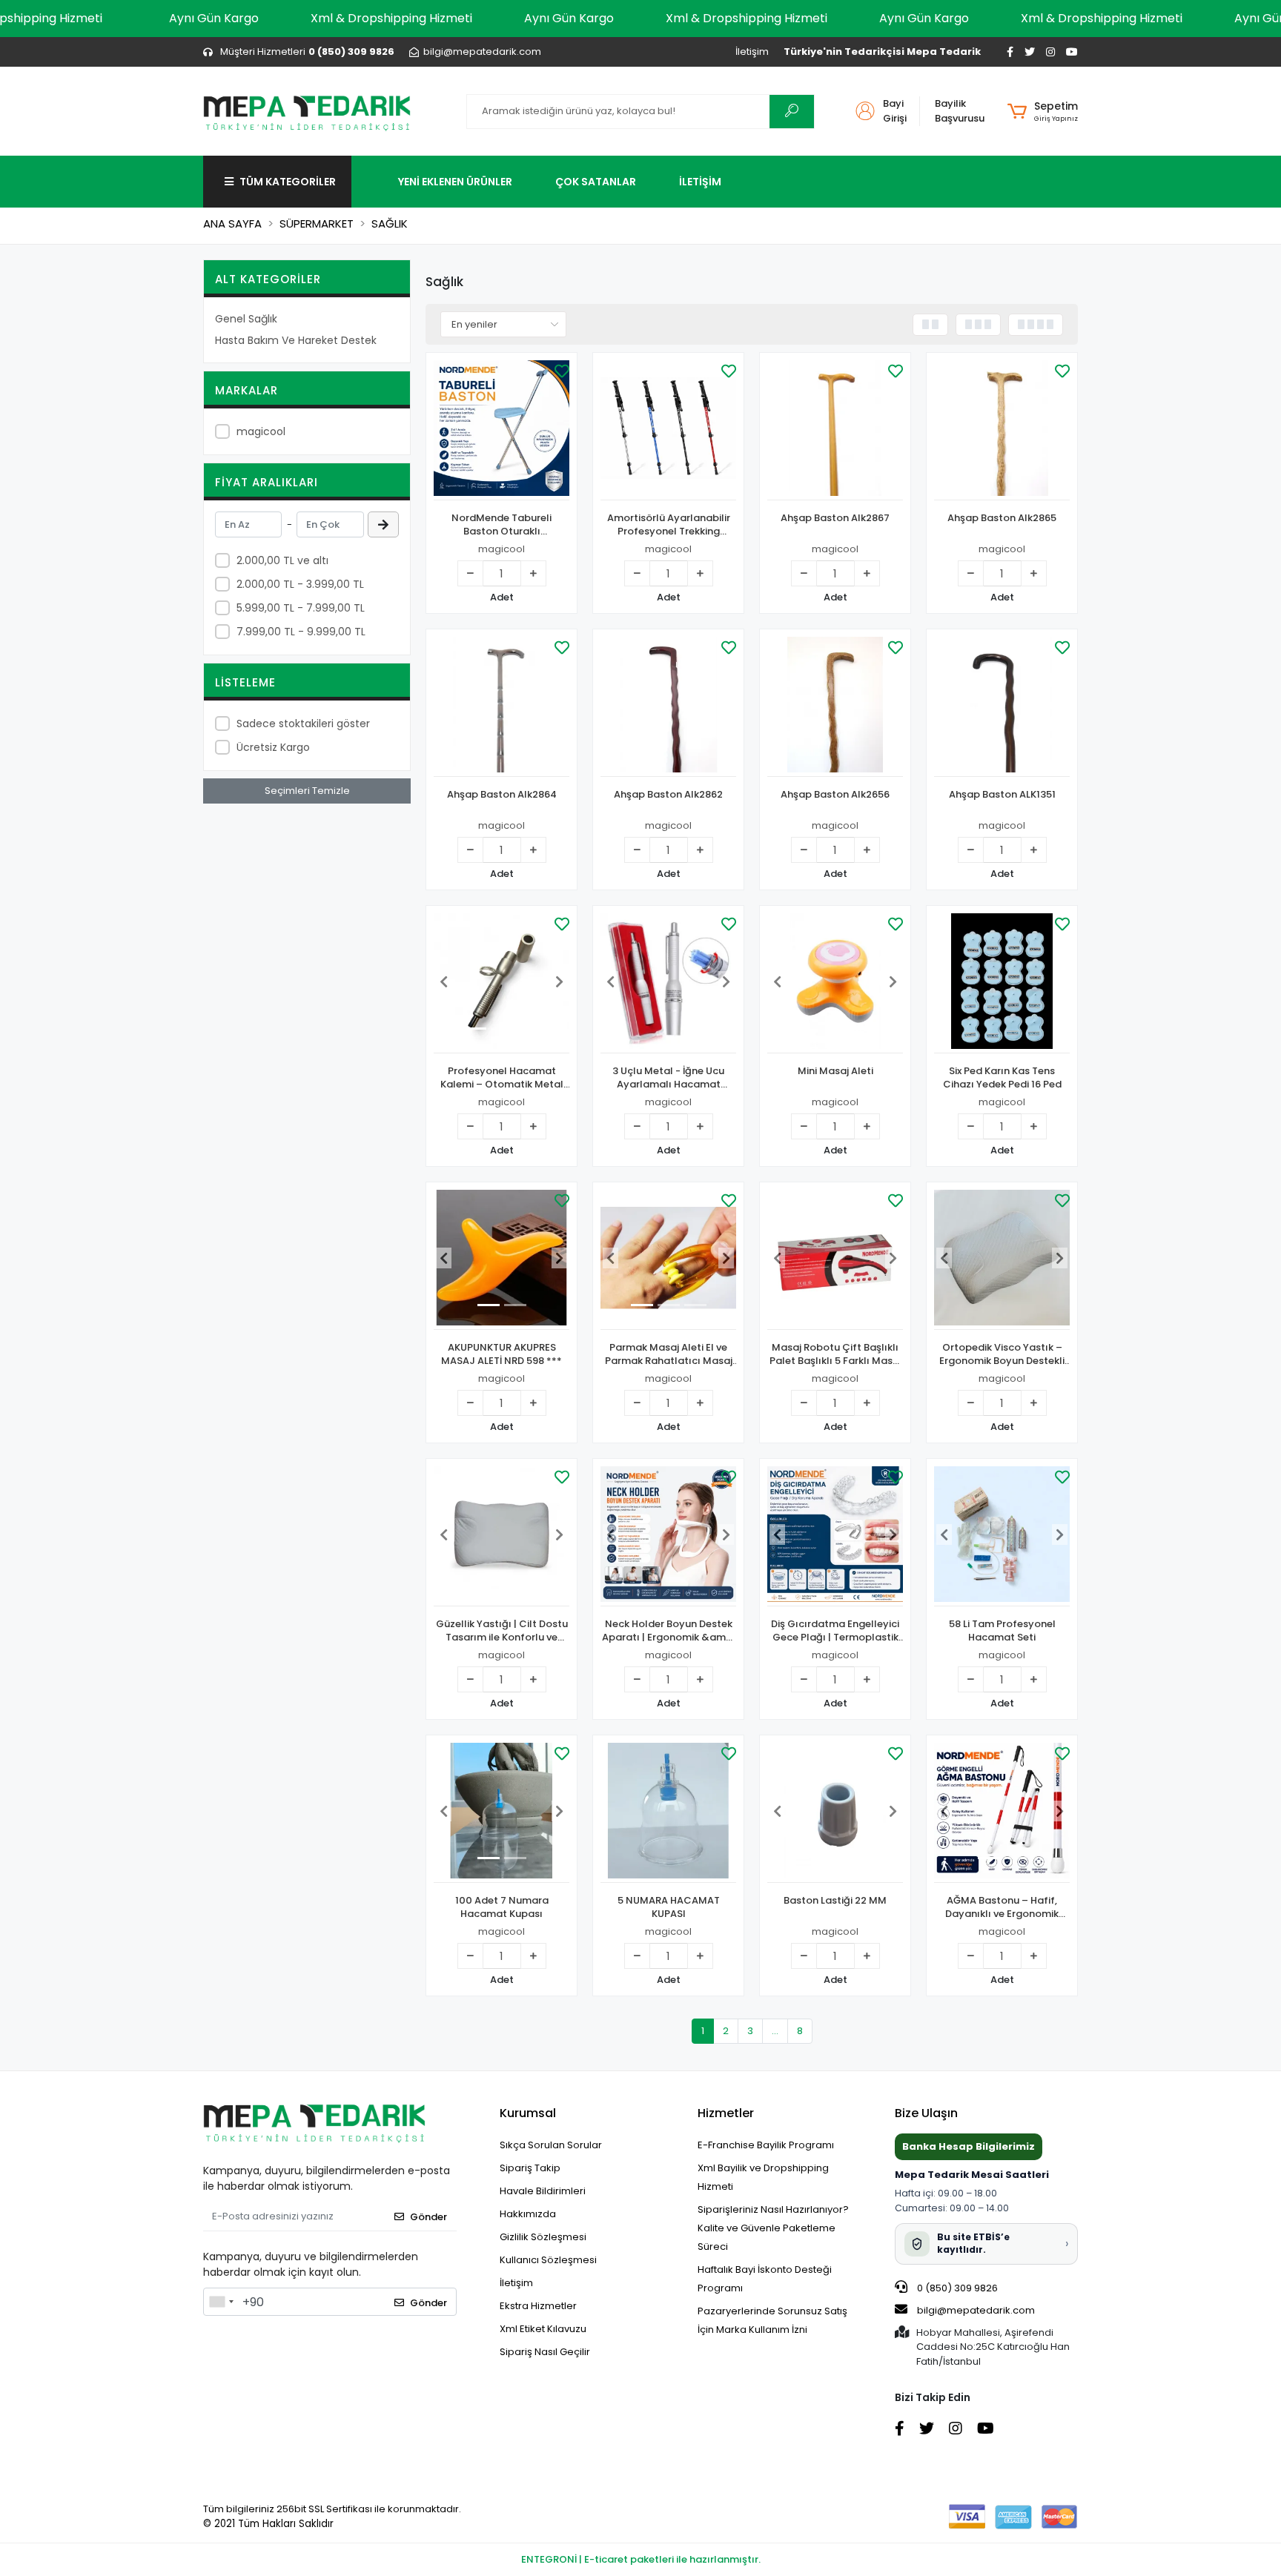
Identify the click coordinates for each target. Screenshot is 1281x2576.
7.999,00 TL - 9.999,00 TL (301, 632)
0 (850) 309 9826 (956, 2288)
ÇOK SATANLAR (596, 182)
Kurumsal (528, 2113)
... (775, 2031)
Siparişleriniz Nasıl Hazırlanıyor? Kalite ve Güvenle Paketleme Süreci (773, 2228)
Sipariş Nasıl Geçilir (545, 2352)
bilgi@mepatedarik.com (976, 2310)
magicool (261, 431)
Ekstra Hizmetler (538, 2306)
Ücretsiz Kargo (273, 747)
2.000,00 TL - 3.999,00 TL (300, 584)
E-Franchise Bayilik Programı (766, 2145)
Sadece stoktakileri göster (303, 724)
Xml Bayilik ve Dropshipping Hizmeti (763, 2177)
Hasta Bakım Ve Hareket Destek (296, 340)
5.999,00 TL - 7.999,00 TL (301, 608)
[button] (1043, 111)
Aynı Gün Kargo (214, 18)
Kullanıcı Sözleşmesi (548, 2260)
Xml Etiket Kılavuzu (543, 2329)
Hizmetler (726, 2113)
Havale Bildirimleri (543, 2191)
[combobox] (221, 2302)
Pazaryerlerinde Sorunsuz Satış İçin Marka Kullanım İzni (772, 2320)
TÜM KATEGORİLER (288, 182)
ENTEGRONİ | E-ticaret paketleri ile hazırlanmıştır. (641, 2559)
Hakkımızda (528, 2214)
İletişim (752, 52)
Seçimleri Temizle (307, 791)
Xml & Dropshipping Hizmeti (391, 18)
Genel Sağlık (246, 319)
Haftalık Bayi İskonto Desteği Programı (765, 2279)
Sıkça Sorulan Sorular (551, 2145)
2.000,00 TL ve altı (282, 560)
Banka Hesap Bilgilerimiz (969, 2146)
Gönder (428, 2217)
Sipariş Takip (530, 2168)
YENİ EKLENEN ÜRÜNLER (455, 182)
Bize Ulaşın (926, 2113)
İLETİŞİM (700, 182)
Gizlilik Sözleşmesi (543, 2237)
